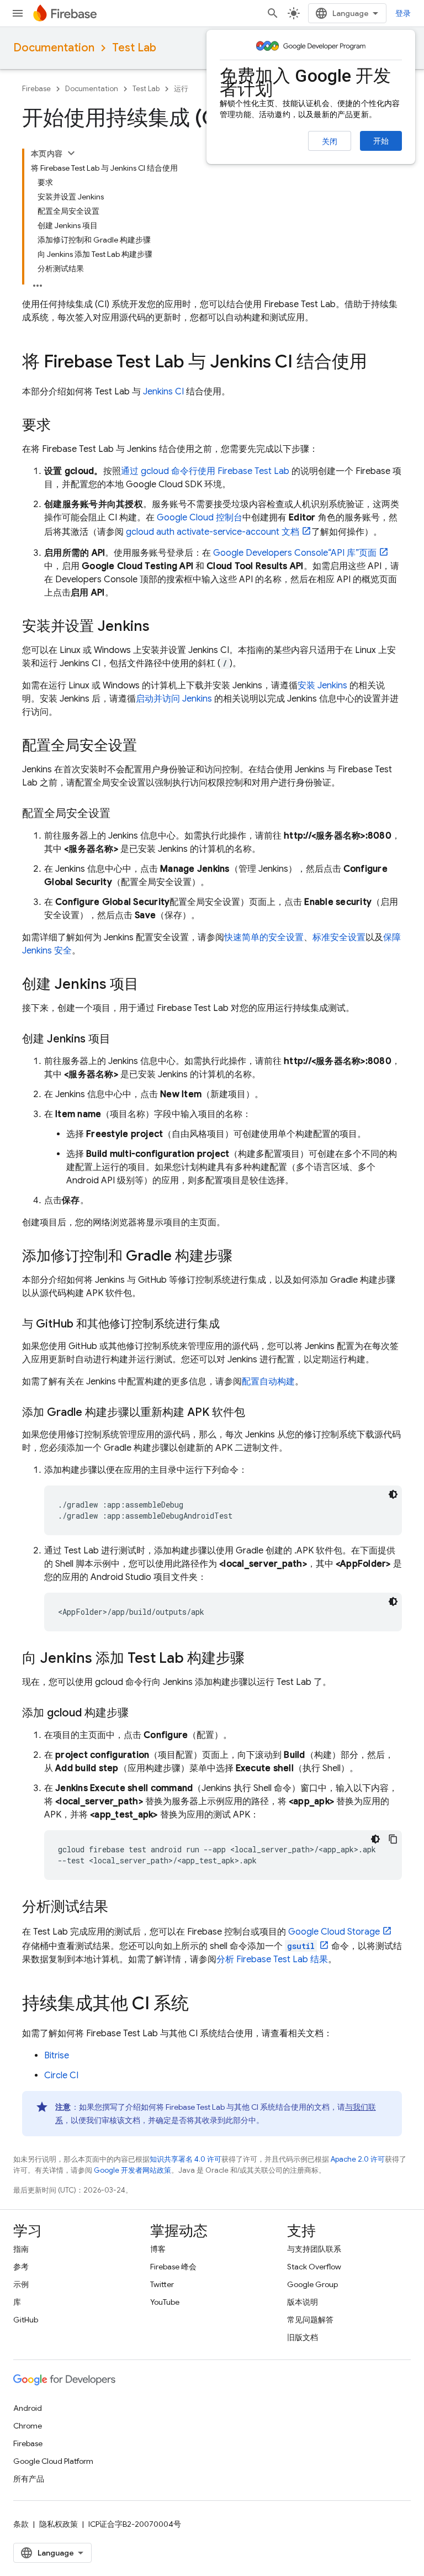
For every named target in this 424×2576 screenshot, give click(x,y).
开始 (381, 141)
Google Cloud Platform (53, 2461)
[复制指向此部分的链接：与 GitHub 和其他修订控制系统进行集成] (231, 1324)
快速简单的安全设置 (264, 937)
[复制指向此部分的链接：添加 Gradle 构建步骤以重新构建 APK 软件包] (256, 1413)
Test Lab (134, 48)
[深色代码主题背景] (393, 1494)
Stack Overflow (314, 2267)
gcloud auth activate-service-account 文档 (213, 532)
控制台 (200, 518)
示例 (21, 2284)
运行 (181, 89)
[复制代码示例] (393, 1839)
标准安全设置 (339, 937)
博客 (158, 2249)
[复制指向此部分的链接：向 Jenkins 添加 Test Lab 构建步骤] (256, 1659)
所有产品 (29, 2479)
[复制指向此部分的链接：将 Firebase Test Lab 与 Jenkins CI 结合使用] (378, 363)
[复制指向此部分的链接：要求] (62, 426)
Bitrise (57, 2056)
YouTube (165, 2302)
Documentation (54, 48)
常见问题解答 (310, 2320)
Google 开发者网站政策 (132, 2170)
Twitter (162, 2284)
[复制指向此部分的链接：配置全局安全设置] (148, 746)
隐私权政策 (59, 2524)
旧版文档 (303, 2337)
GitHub (26, 2320)
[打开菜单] (18, 13)
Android (28, 2408)
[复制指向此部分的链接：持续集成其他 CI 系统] (200, 2005)
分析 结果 (272, 1959)
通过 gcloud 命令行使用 (205, 471)
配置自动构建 (268, 1382)
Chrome (28, 2426)
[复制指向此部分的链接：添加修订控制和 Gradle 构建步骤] (243, 1257)
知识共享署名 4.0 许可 (185, 2159)
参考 (21, 2267)
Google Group (312, 2284)
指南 (21, 2249)
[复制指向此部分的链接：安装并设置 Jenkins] (161, 627)
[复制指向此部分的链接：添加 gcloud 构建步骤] (140, 1713)
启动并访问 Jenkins (174, 699)
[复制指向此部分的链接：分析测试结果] (119, 1908)
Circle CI (61, 2075)
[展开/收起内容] (71, 153)
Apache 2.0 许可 (358, 2159)
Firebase (36, 89)
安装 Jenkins (322, 686)
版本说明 (303, 2302)
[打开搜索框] (273, 13)
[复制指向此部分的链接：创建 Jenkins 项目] (150, 985)
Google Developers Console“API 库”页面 (295, 553)
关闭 (330, 141)
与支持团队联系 (314, 2249)
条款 (21, 2524)
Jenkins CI (163, 392)
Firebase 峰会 (173, 2267)
